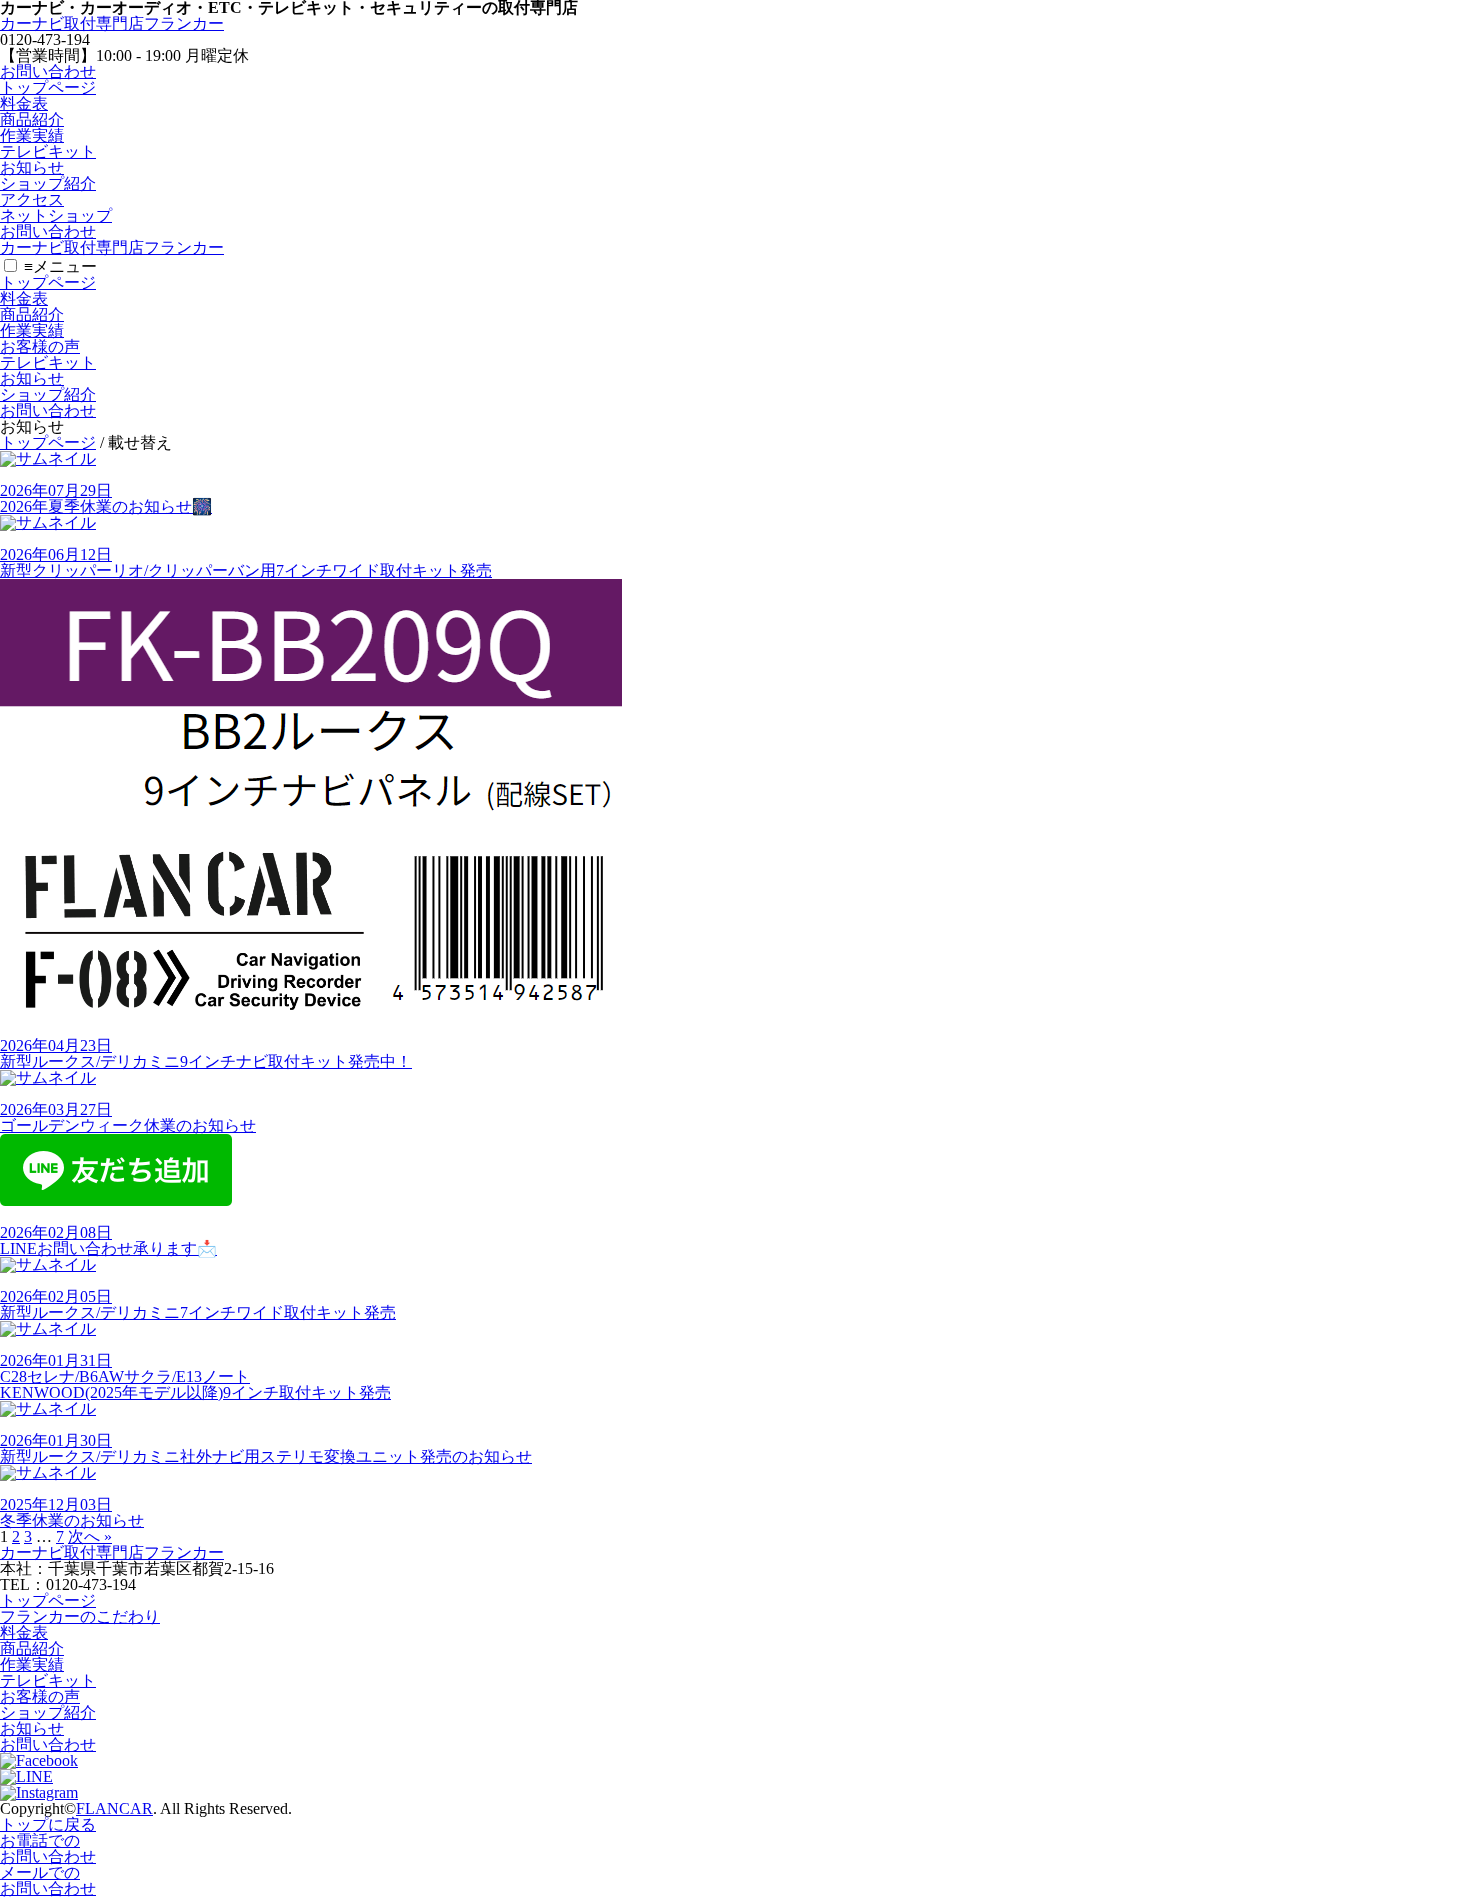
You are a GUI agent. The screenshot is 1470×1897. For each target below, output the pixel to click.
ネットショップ (56, 215)
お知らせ (32, 167)
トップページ (48, 87)
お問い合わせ (48, 71)
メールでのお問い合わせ (48, 1880)
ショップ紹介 (48, 183)
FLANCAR (114, 1808)
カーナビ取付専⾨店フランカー (112, 23)
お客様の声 (40, 346)
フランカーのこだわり (80, 1616)
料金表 (24, 103)
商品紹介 (32, 119)
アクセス (32, 199)
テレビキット (48, 151)
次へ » (90, 1536)
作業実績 (32, 135)
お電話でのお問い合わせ (48, 1848)
